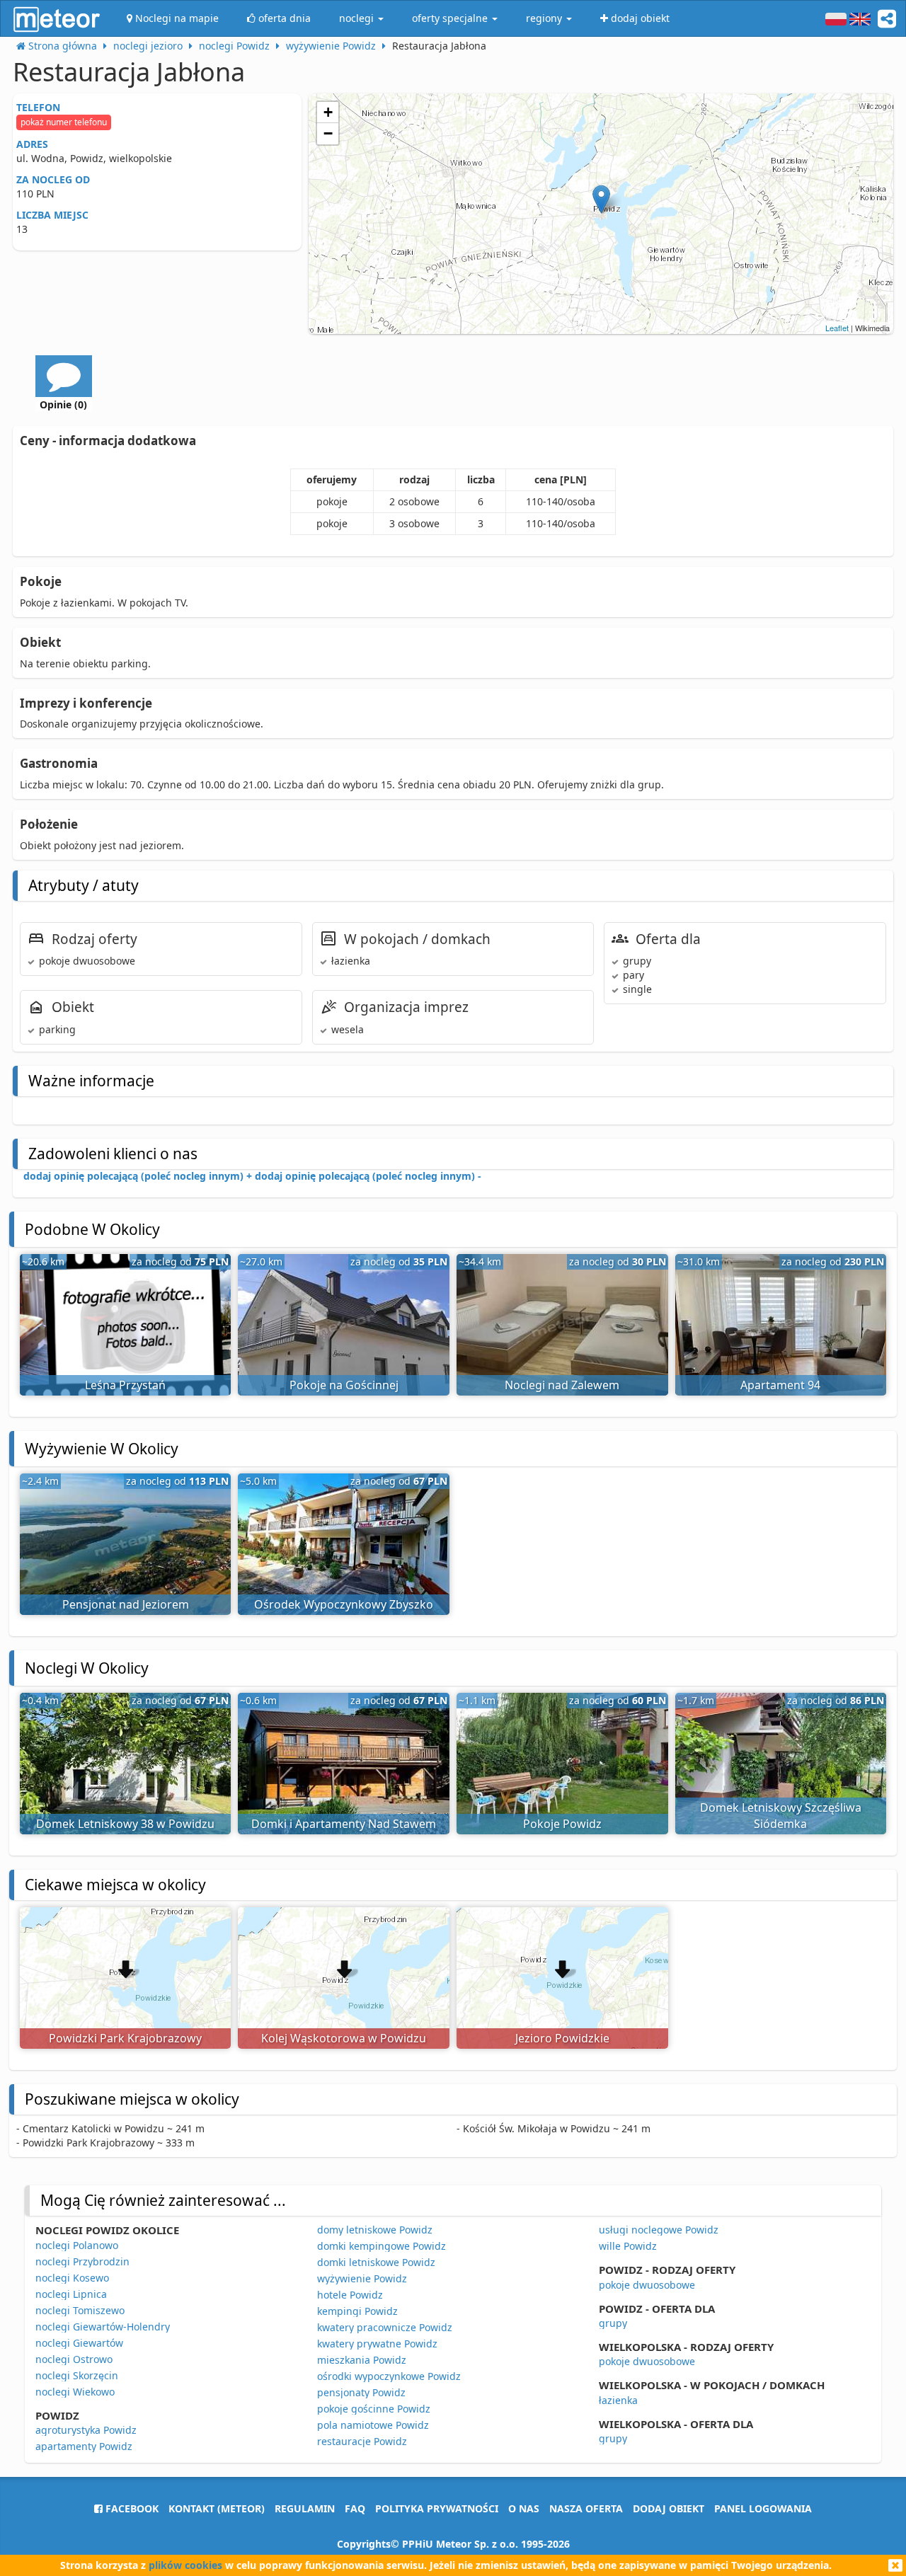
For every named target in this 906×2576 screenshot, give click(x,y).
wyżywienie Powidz (362, 2278)
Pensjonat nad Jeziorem (126, 1604)
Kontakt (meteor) (217, 2508)
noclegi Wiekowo (75, 2392)
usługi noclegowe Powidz (659, 2230)
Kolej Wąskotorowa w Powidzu (344, 2038)
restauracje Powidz (362, 2441)
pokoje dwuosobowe (647, 2285)
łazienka (618, 2400)
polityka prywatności (437, 2508)
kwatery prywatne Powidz (377, 2344)
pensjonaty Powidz (361, 2392)
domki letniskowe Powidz (376, 2262)
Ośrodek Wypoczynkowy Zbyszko (344, 1604)
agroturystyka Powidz (86, 2430)
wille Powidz (628, 2246)
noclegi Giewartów (79, 2343)
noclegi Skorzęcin (77, 2375)
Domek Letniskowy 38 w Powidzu (125, 1824)
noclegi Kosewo (72, 2278)
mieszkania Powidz (362, 2360)
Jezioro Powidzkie (562, 2038)
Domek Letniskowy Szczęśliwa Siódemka (781, 1816)
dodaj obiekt (669, 2508)
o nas (524, 2508)
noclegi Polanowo (77, 2245)
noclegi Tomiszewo (80, 2310)
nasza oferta (586, 2508)
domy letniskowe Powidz (375, 2230)
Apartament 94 (780, 1385)
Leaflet (837, 328)
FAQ (355, 2508)
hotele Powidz (350, 2295)
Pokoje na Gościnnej (344, 1385)
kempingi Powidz (357, 2311)
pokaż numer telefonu (64, 122)
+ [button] (328, 112)
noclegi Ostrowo (74, 2359)
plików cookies (185, 2565)
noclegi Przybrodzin (82, 2261)
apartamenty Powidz (84, 2446)
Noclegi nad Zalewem (562, 1385)
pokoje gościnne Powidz (374, 2409)
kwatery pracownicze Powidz (385, 2327)
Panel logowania (763, 2508)
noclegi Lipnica (71, 2294)
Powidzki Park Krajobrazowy (125, 2038)
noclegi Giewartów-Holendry (103, 2327)
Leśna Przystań (125, 1385)
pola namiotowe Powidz (373, 2425)
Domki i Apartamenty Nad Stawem (344, 1824)
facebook (131, 2508)
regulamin (305, 2508)
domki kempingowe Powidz (382, 2246)
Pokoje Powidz (562, 1824)
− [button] (328, 133)
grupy (613, 2323)
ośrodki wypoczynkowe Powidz (389, 2376)
